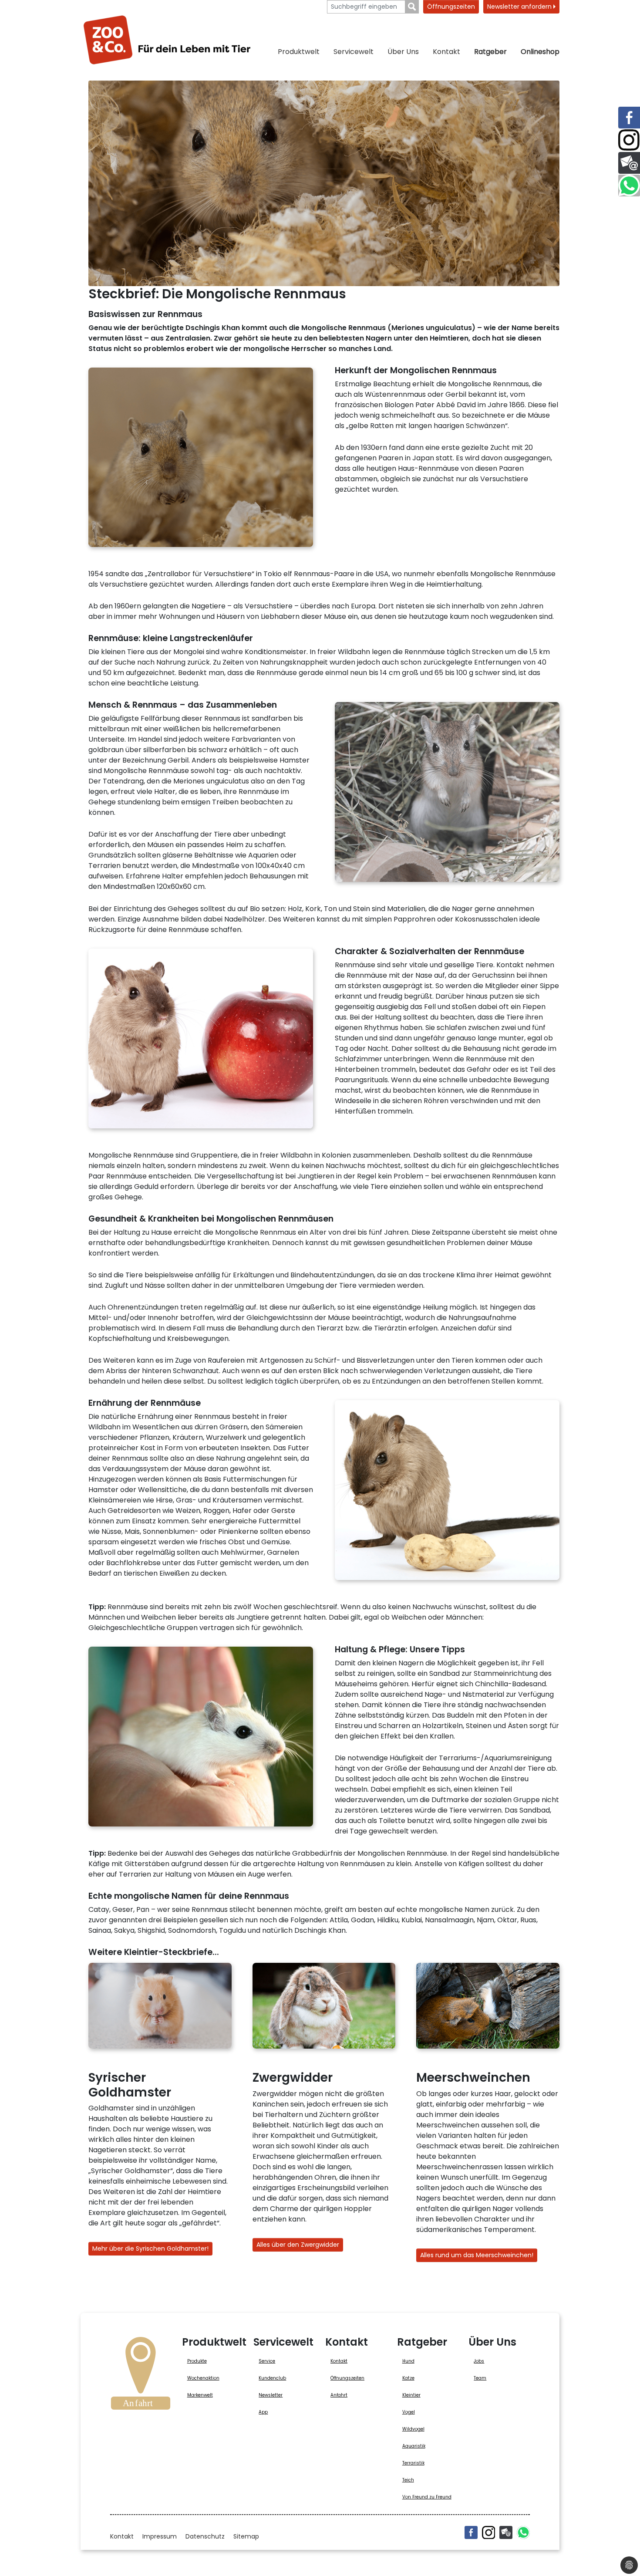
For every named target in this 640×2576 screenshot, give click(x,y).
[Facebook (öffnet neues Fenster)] (471, 2532)
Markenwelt (200, 2395)
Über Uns (403, 52)
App (263, 2412)
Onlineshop (540, 52)
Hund (408, 2361)
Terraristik (413, 2463)
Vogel (409, 2412)
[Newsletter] (506, 2532)
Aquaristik (414, 2446)
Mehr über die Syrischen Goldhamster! (150, 2249)
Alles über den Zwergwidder (298, 2245)
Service (267, 2361)
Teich (408, 2480)
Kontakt (446, 52)
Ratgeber (490, 52)
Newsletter (271, 2395)
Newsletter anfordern (520, 7)
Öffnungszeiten (451, 7)
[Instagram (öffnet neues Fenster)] (488, 2532)
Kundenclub (272, 2378)
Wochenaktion (203, 2378)
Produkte (197, 2361)
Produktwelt (299, 52)
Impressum (160, 2536)
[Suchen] (412, 7)
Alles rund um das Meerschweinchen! (477, 2255)
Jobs (479, 2361)
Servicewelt (354, 52)
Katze (408, 2378)
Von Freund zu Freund (427, 2497)
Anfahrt (339, 2395)
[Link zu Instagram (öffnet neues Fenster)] (629, 140)
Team (480, 2378)
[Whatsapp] (523, 2532)
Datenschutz (205, 2536)
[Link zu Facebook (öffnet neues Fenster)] (629, 118)
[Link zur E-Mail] (629, 163)
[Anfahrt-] (141, 2376)
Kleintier (411, 2395)
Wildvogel (413, 2429)
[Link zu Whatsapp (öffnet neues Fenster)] (629, 186)
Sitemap (246, 2536)
